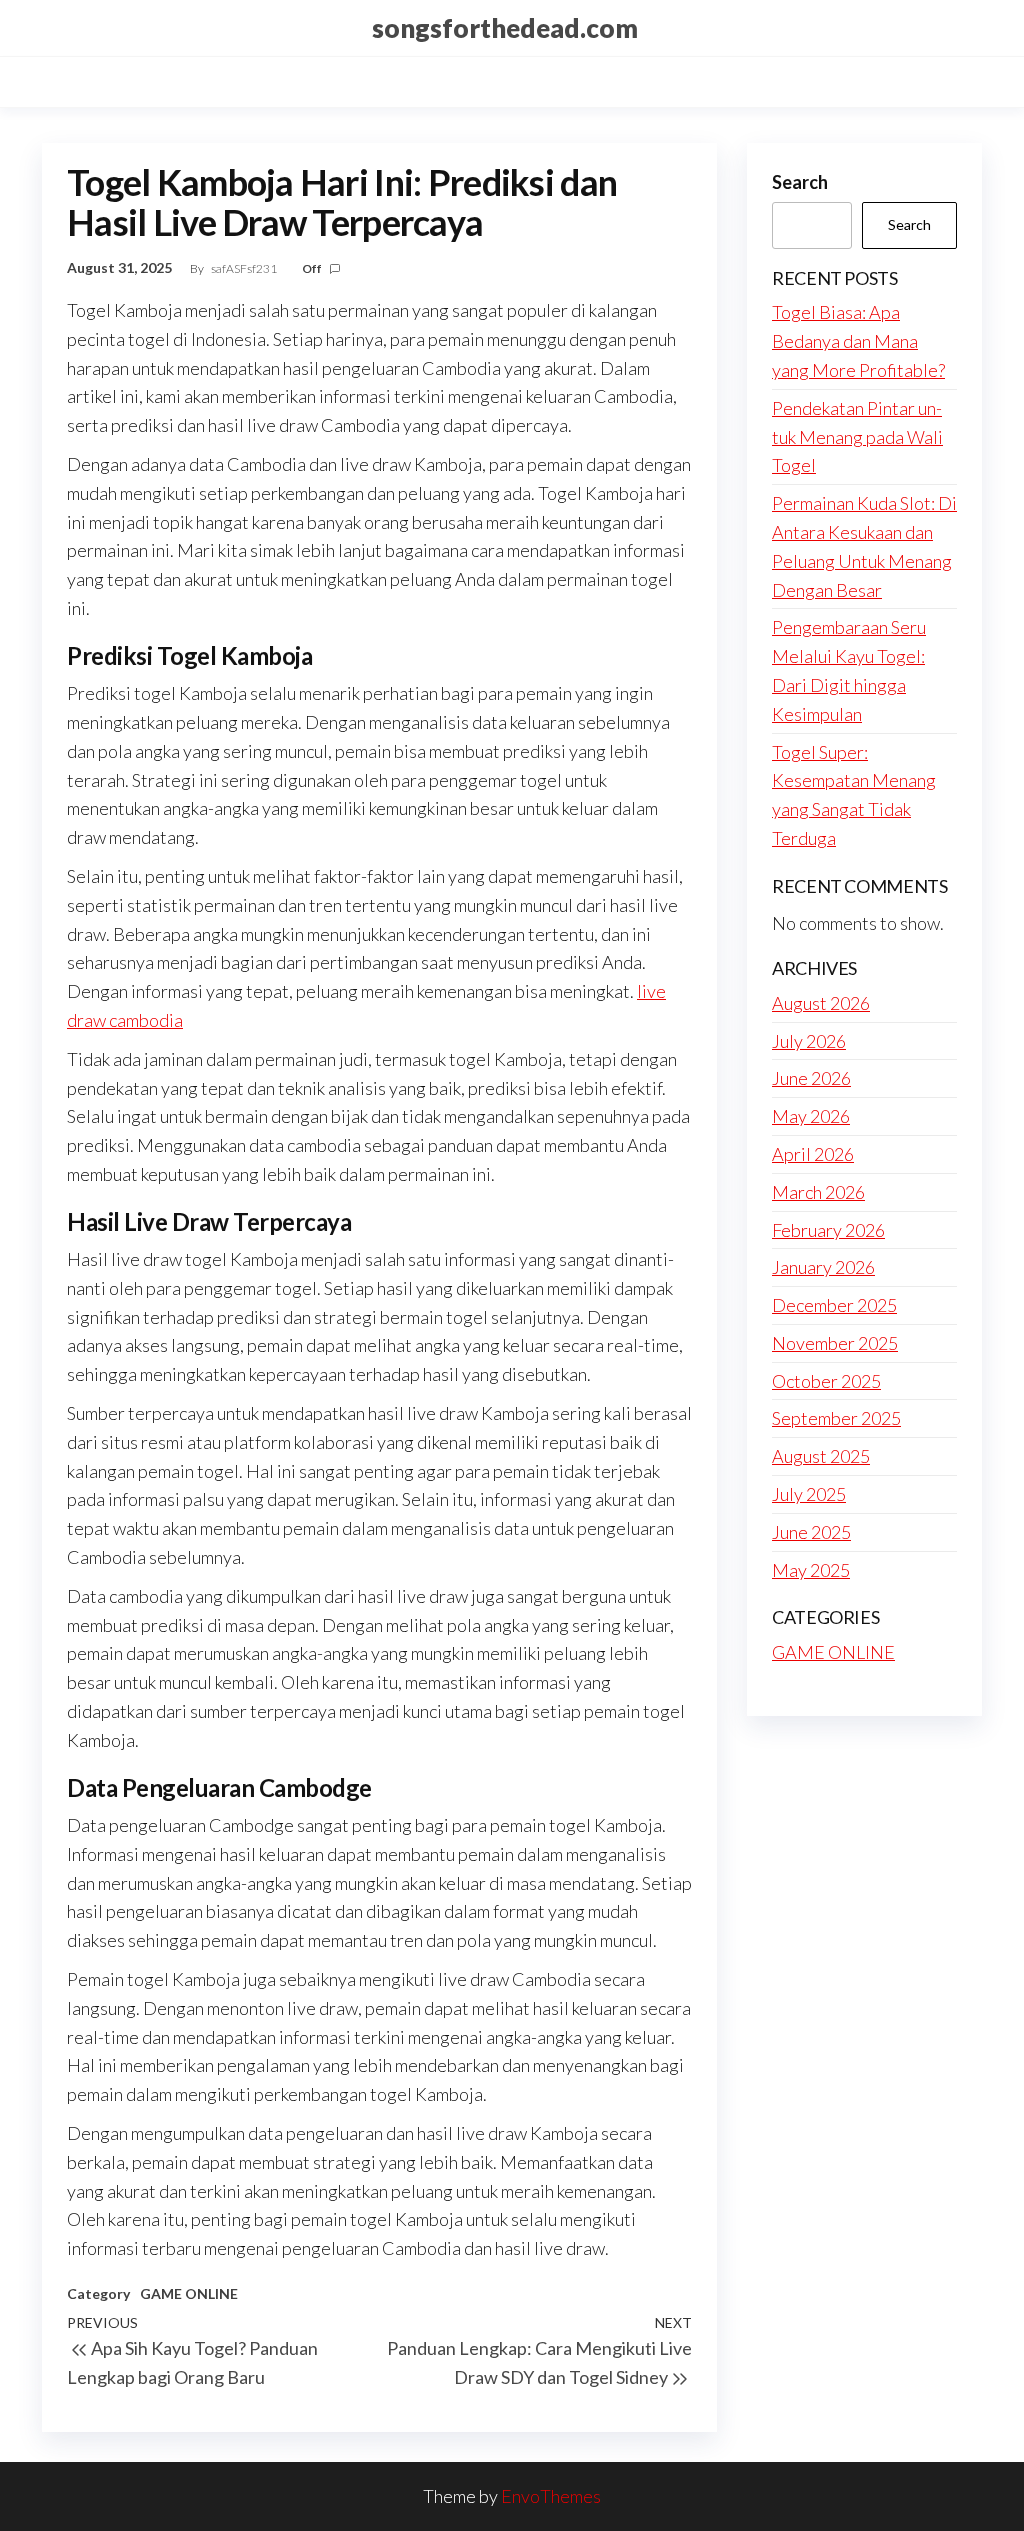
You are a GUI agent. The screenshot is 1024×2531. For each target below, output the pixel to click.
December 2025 (834, 1305)
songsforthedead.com (505, 28)
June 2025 (811, 1532)
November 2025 (835, 1343)
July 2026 (809, 1041)
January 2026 (823, 1267)
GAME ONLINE (189, 2293)
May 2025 (811, 1570)
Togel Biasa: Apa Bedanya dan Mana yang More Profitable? (858, 341)
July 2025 (809, 1494)
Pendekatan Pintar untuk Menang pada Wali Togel (857, 437)
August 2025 (821, 1456)
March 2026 (818, 1192)
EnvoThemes (551, 2496)
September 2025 (836, 1418)
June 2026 (811, 1078)
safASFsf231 (245, 268)
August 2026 (821, 1003)
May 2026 (811, 1116)
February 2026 (828, 1230)
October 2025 (826, 1381)
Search (800, 182)
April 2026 (813, 1154)
